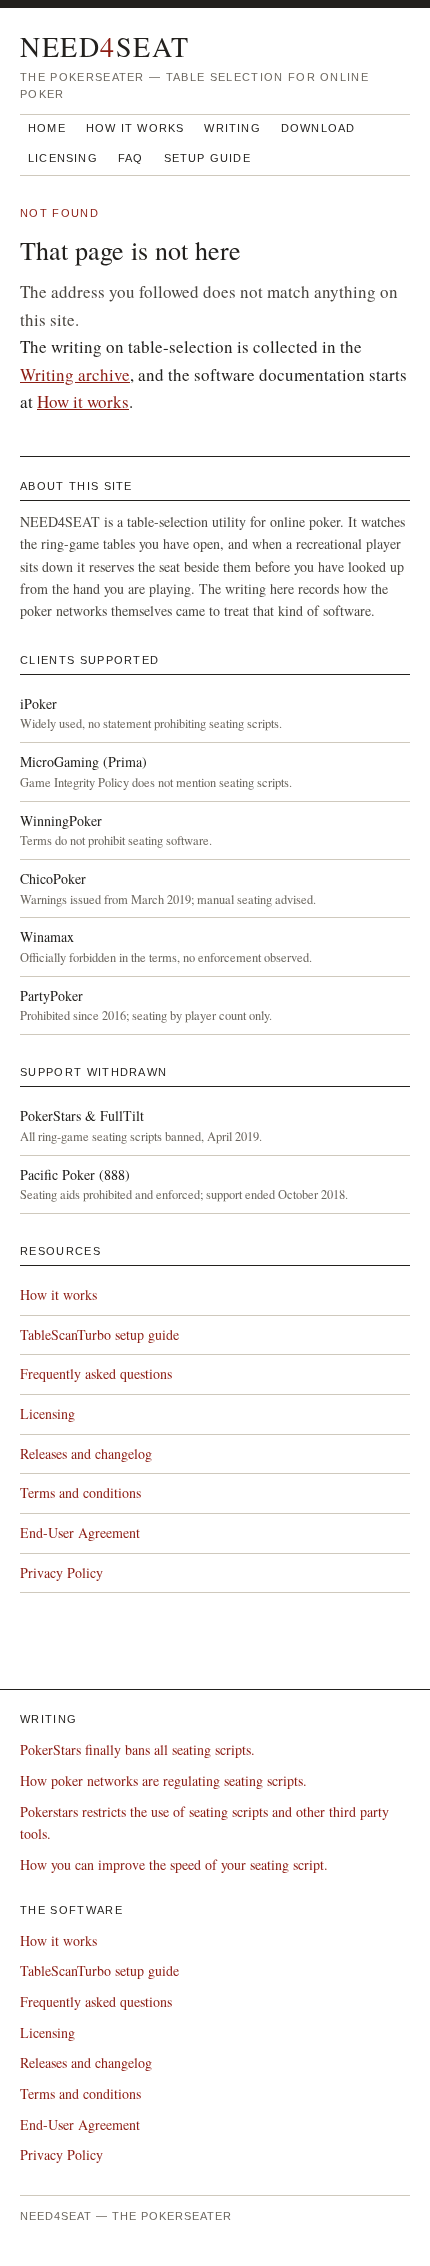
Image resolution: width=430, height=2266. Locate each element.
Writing (232, 128)
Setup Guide (207, 158)
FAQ (131, 158)
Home (47, 128)
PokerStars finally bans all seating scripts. (137, 1749)
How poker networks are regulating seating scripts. (163, 1780)
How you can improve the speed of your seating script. (174, 1864)
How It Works (135, 128)
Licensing (63, 158)
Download (318, 128)
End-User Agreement (80, 1532)
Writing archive (75, 374)
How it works (83, 401)
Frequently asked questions (96, 1373)
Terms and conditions (80, 1492)
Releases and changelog (86, 1453)
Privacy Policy (61, 1572)
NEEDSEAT (105, 46)
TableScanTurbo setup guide (99, 1334)
